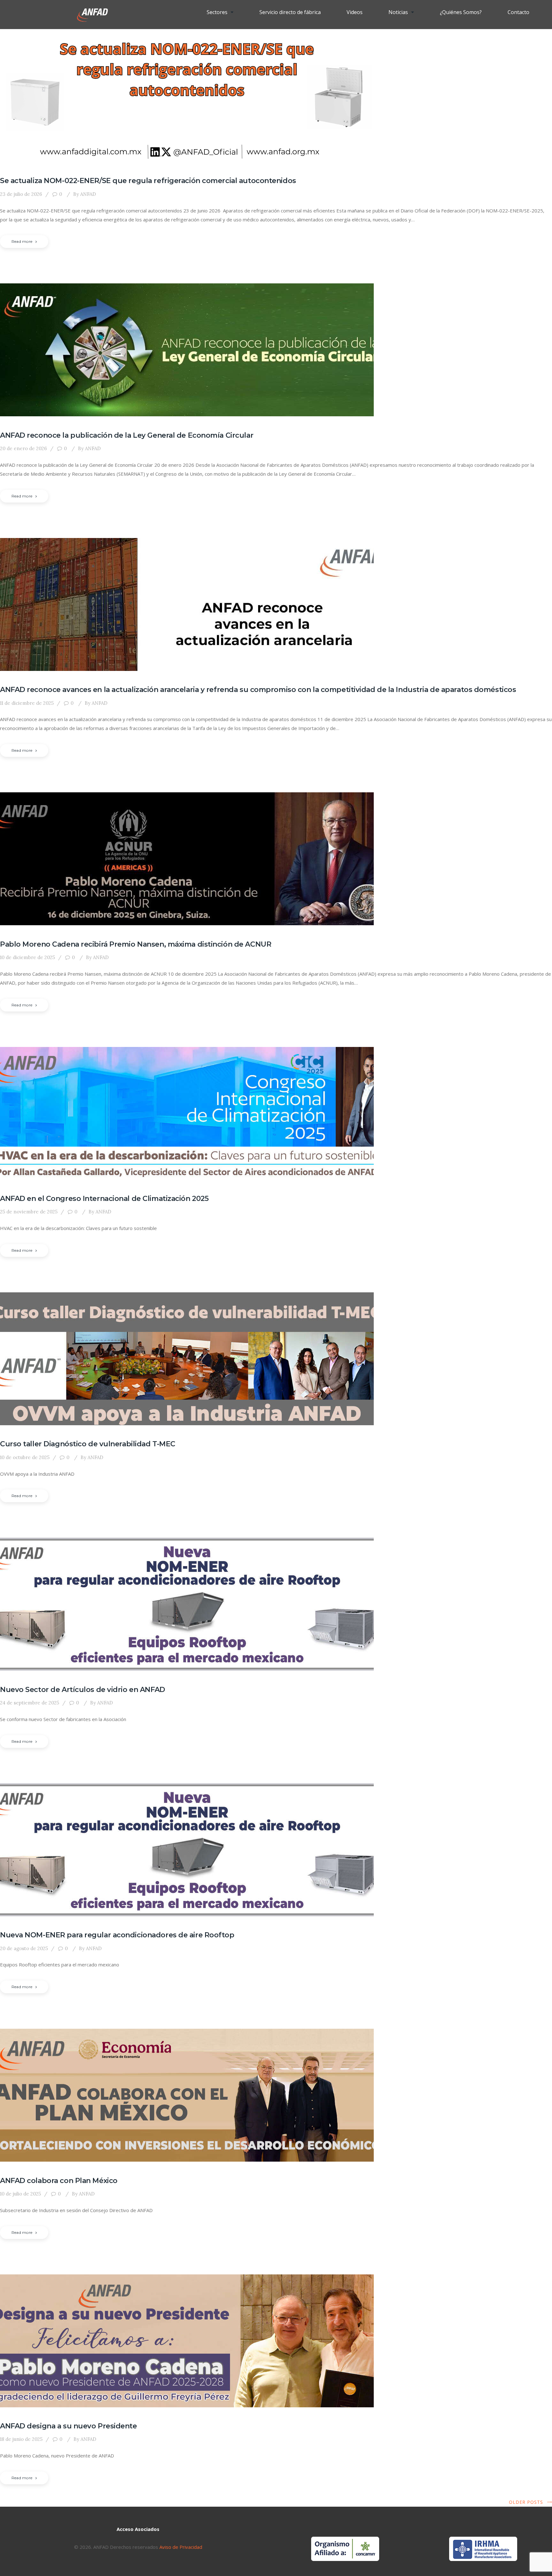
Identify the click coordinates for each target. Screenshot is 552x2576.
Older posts (526, 2502)
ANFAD (84, 194)
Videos (355, 12)
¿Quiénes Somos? (461, 12)
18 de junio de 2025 (21, 2439)
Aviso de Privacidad (180, 2547)
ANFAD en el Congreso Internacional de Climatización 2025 (104, 1199)
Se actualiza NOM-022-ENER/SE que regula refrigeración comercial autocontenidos (148, 181)
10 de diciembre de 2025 (27, 957)
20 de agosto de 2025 (24, 1948)
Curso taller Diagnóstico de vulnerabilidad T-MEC (88, 1444)
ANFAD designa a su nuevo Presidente (69, 2426)
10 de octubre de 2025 (25, 1457)
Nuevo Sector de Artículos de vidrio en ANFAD (83, 1690)
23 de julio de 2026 (21, 194)
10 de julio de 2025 (20, 2194)
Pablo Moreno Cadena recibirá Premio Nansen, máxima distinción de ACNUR (136, 944)
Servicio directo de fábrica (290, 12)
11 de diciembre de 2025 (27, 703)
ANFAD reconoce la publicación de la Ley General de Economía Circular (127, 435)
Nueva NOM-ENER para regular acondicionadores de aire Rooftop (117, 1935)
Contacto (518, 12)
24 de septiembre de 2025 (30, 1703)
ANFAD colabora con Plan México (59, 2181)
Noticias (398, 12)
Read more (22, 241)
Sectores (217, 12)
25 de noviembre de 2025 (29, 1212)
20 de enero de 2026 (23, 448)
